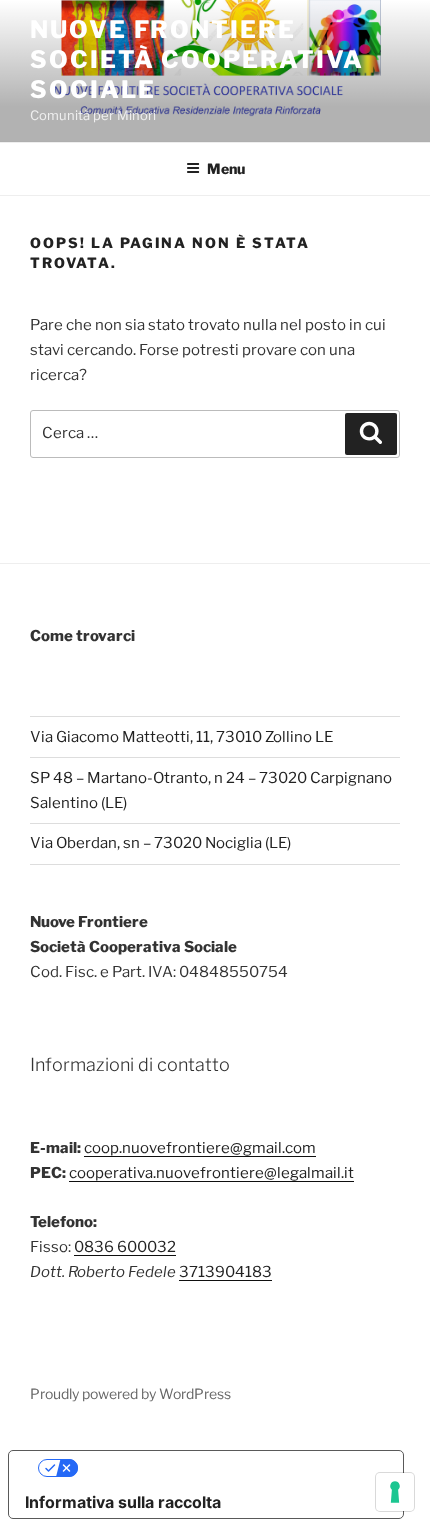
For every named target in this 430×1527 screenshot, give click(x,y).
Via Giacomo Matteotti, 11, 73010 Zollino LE (181, 737)
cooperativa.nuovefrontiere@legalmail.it (211, 1173)
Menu (226, 168)
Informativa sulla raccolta (123, 1502)
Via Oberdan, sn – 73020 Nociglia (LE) (160, 843)
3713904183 (225, 1272)
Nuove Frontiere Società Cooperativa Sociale (196, 59)
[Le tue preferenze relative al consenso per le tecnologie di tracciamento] (395, 1492)
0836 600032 (125, 1247)
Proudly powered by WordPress (130, 1393)
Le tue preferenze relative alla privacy (226, 1468)
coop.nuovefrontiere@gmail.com (200, 1148)
